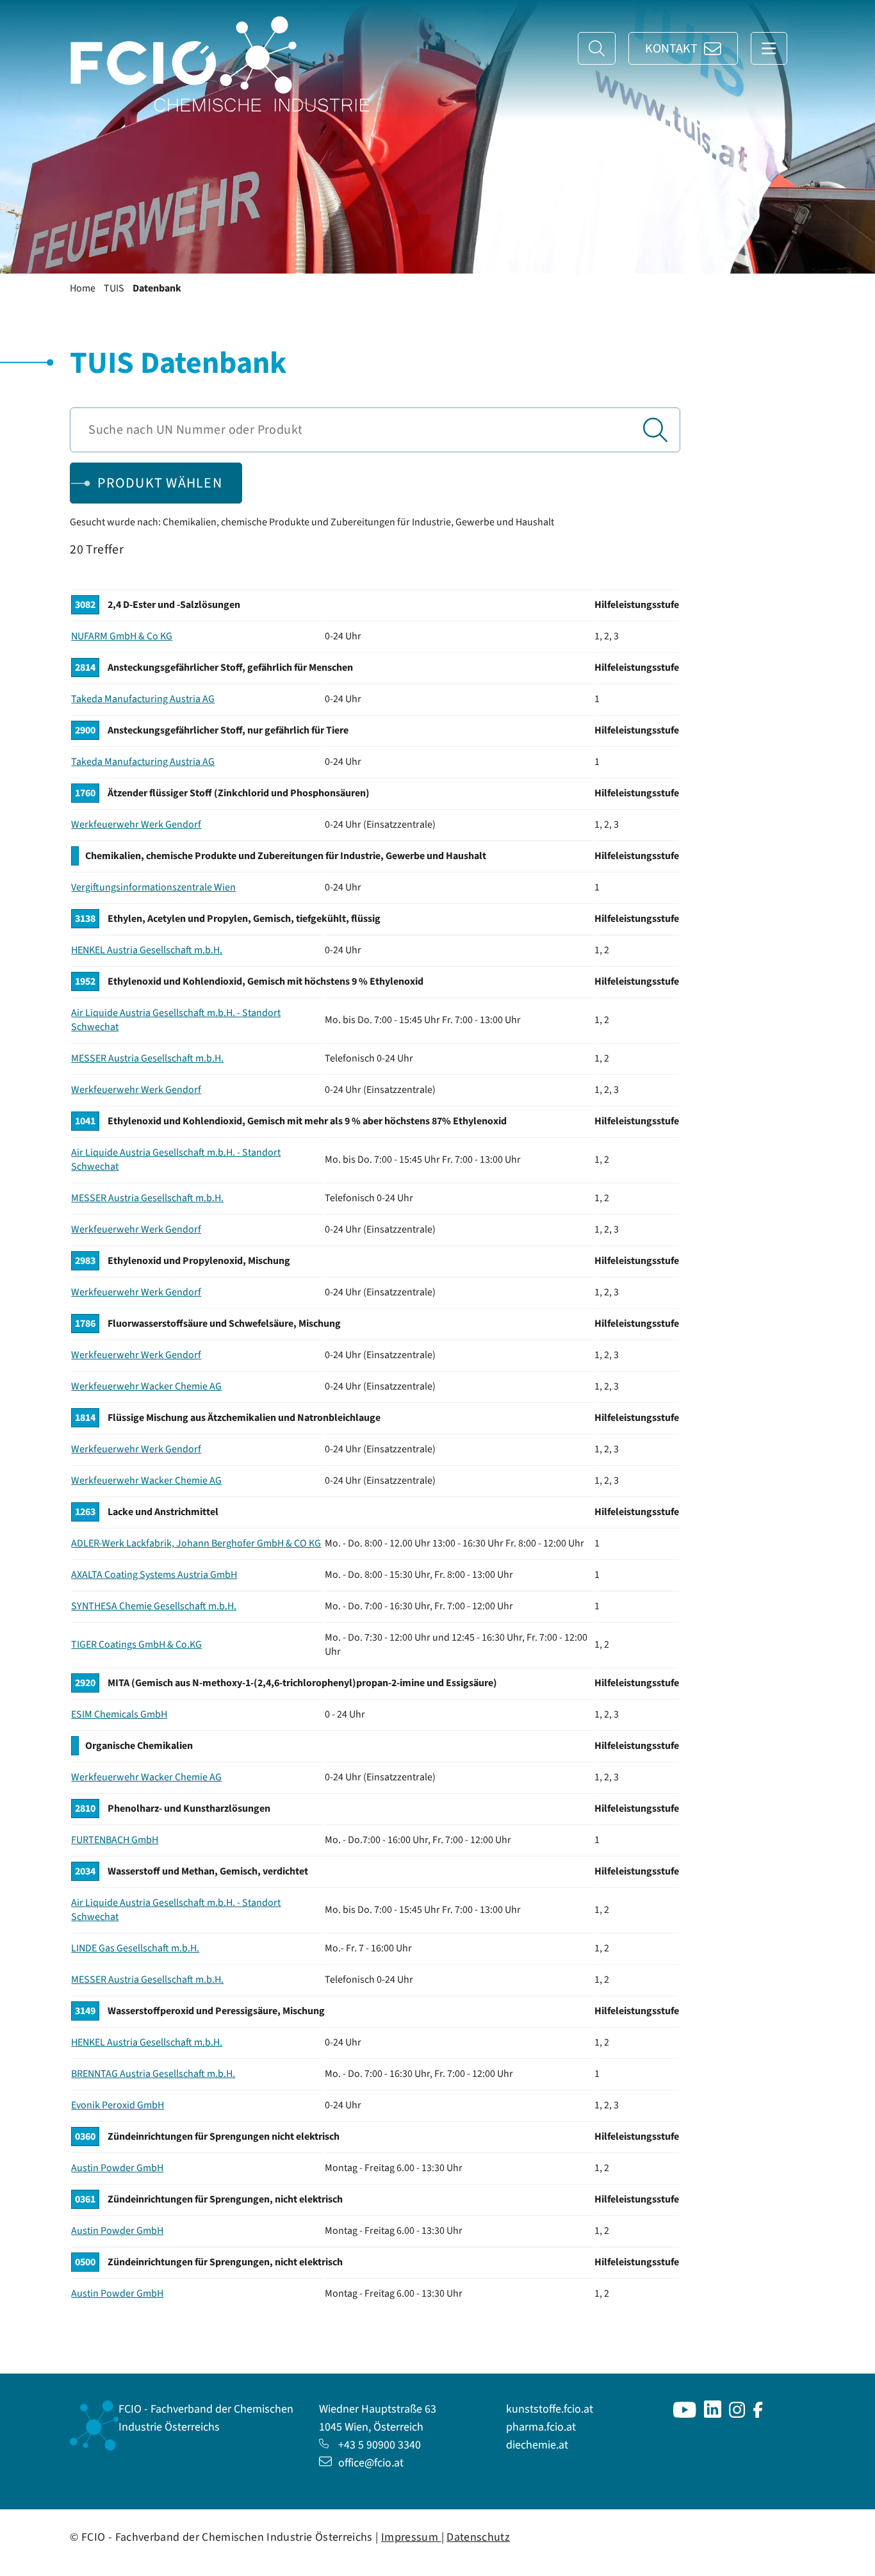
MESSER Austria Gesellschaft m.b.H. (147, 1058)
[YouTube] (685, 2414)
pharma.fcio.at (541, 2427)
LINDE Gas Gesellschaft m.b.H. (135, 1948)
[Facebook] (758, 2414)
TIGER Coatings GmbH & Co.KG (136, 1645)
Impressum (411, 2537)
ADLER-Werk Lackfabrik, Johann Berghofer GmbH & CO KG (196, 1543)
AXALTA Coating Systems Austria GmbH (154, 1575)
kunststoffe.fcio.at (550, 2409)
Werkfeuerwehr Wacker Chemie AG (146, 1386)
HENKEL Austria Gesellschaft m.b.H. (147, 950)
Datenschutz (478, 2537)
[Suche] (597, 48)
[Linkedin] (713, 2414)
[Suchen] (655, 430)
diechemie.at (537, 2445)
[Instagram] (737, 2414)
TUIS (114, 288)
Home (83, 288)
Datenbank (157, 288)
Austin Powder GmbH (117, 2168)
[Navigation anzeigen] (769, 48)
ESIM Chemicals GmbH (119, 1714)
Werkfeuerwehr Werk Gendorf (136, 824)
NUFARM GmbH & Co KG (122, 636)
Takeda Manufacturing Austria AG (143, 699)
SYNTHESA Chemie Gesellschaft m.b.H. (154, 1606)
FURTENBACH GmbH (115, 1840)
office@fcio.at (371, 2463)
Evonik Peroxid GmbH (118, 2105)
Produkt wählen (160, 483)
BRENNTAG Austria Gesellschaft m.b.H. (153, 2074)
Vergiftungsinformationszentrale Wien (153, 887)
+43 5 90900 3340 (380, 2445)
